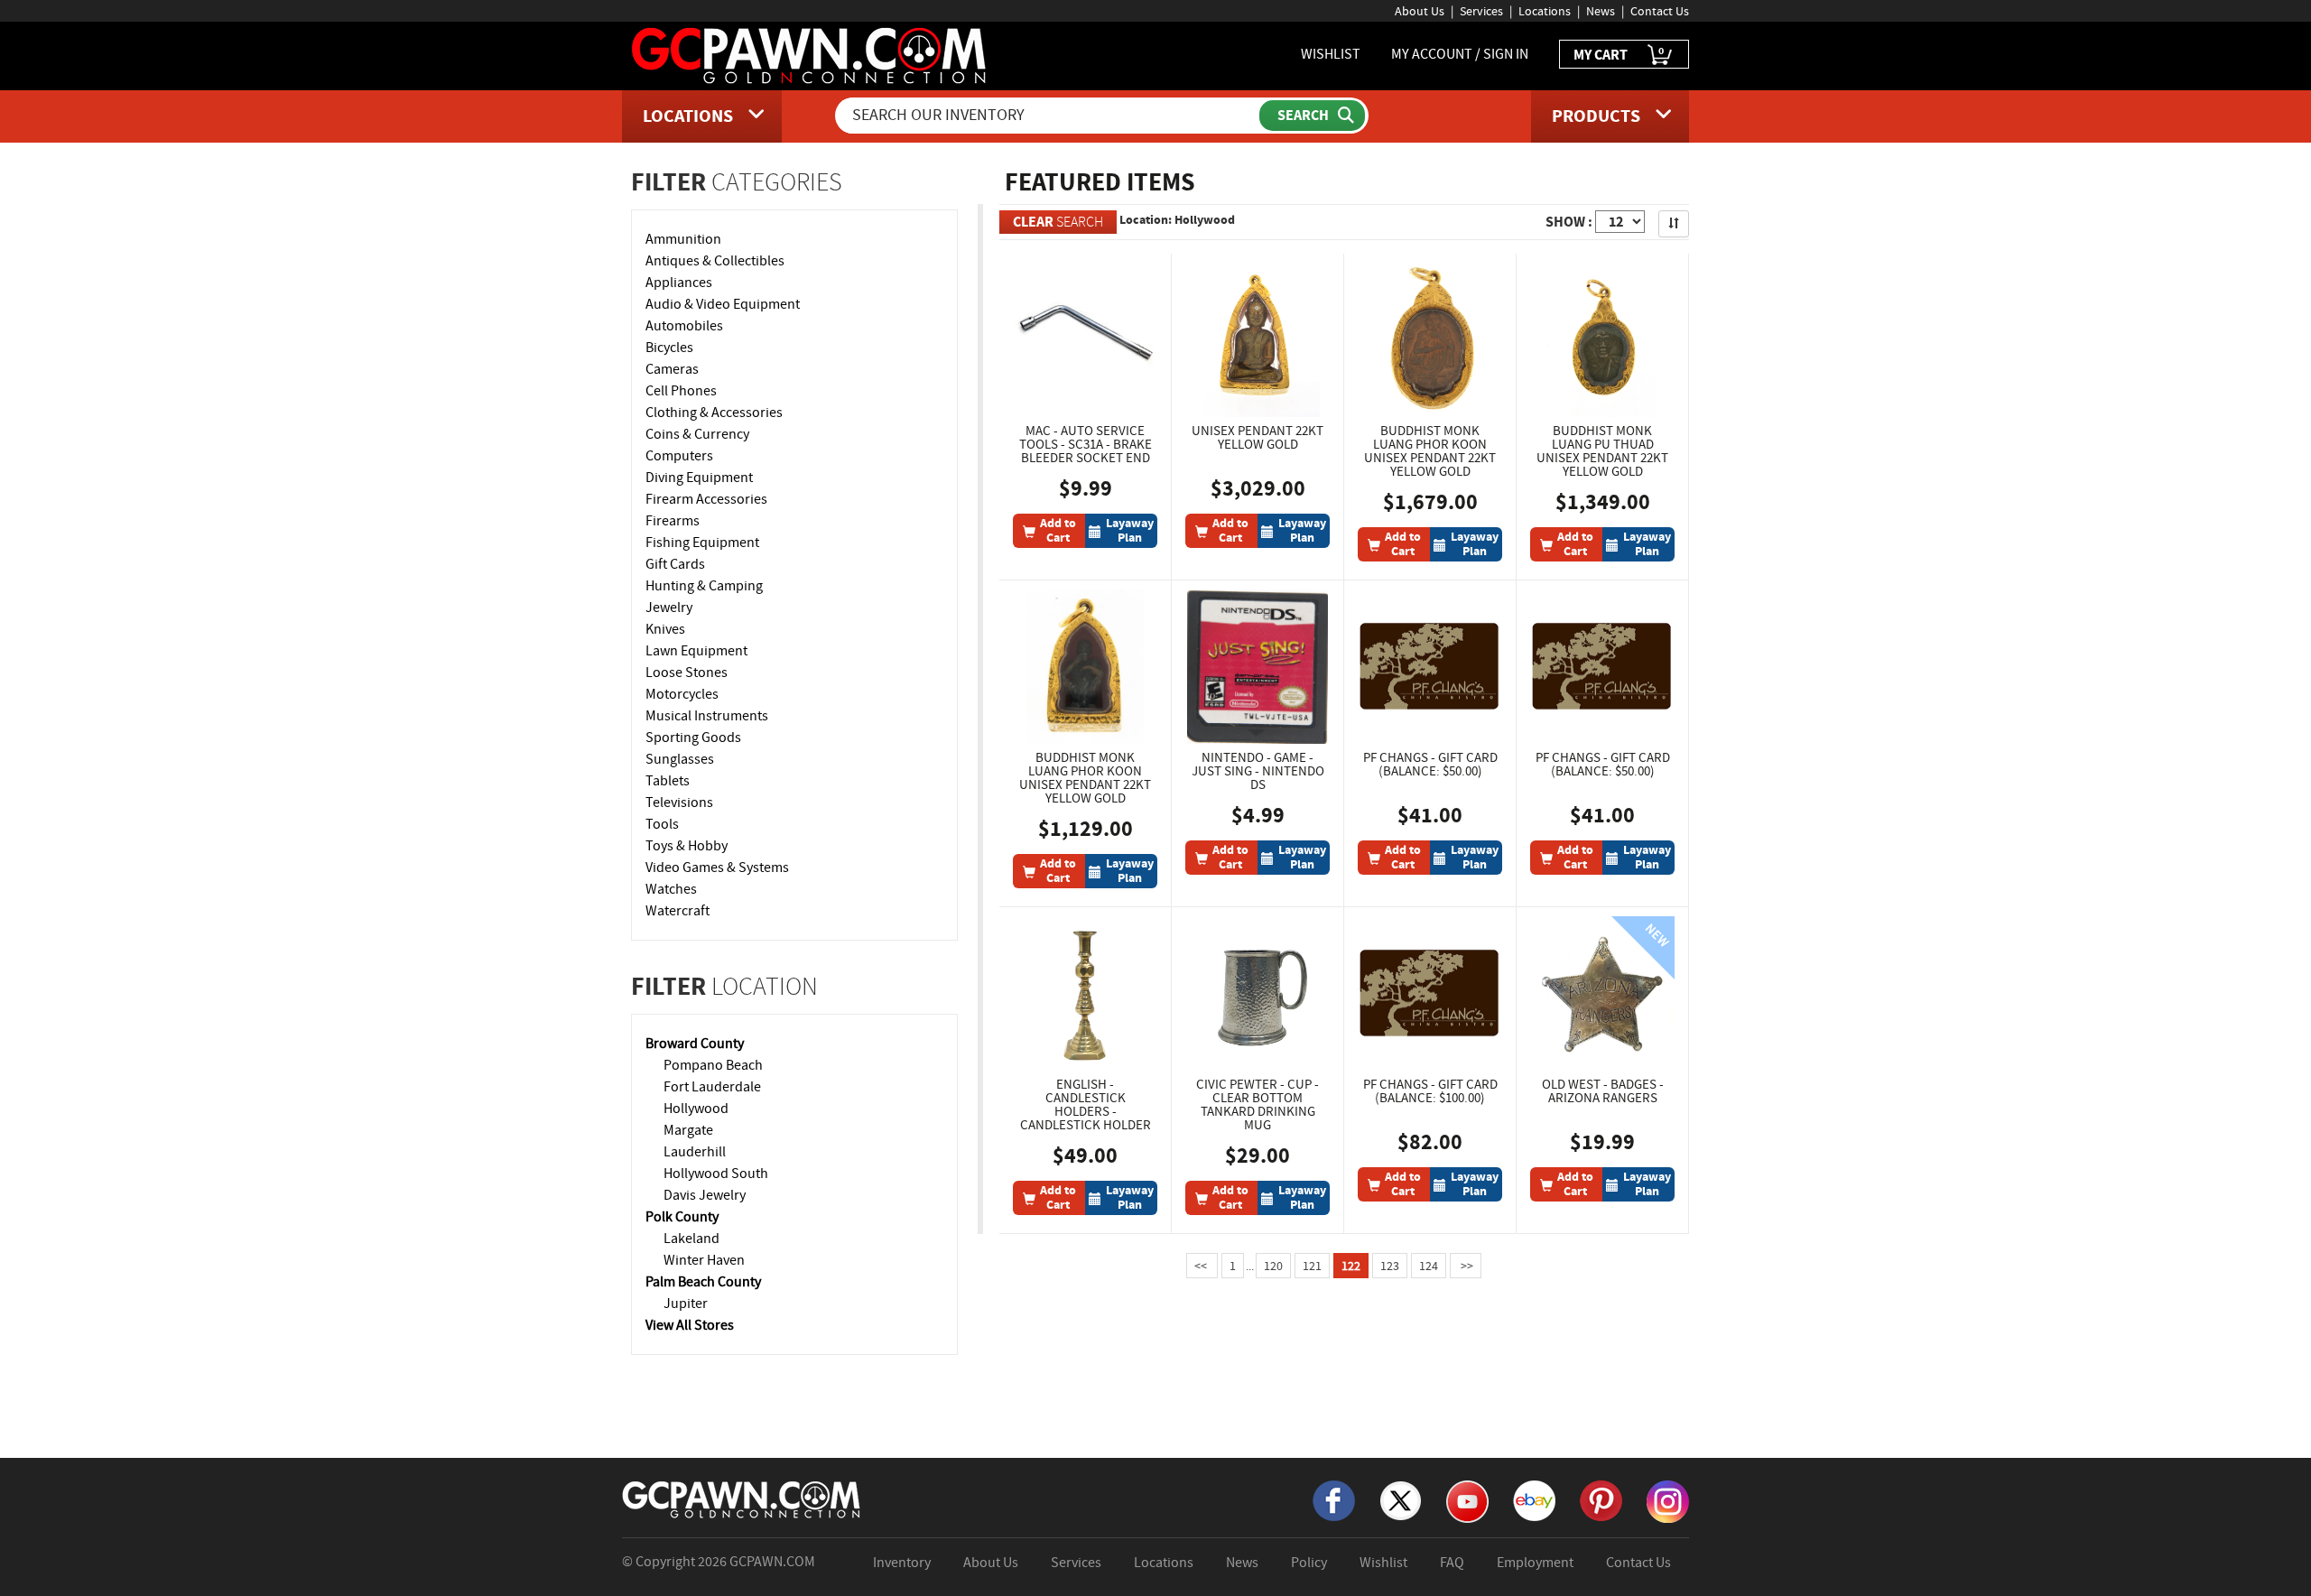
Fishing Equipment (702, 543)
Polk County (682, 1217)
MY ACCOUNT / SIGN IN (1460, 54)
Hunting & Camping (704, 586)
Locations (1545, 11)
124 (1429, 1266)
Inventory (902, 1563)
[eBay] (1534, 1499)
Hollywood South (716, 1174)
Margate (688, 1130)
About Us (1420, 11)
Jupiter (686, 1304)
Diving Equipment (699, 478)
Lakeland (691, 1239)
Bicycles (669, 348)
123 (1390, 1266)
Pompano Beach (713, 1065)
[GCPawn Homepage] (810, 54)
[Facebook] (1334, 1499)
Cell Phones (681, 391)
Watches (671, 889)
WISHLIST (1331, 54)
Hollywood (696, 1109)
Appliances (679, 283)
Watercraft (678, 911)
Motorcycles (682, 694)
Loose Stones (687, 673)
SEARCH (1058, 222)
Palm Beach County (703, 1282)
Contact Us (1660, 11)
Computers (679, 456)
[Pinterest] (1601, 1499)
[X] (1401, 1499)
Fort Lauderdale (712, 1087)
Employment (1535, 1563)
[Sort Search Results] (1674, 224)
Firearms (673, 521)
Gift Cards (675, 564)
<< (1202, 1266)
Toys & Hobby (687, 846)
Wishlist (1383, 1563)
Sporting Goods (693, 738)
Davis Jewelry (705, 1195)
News (1601, 11)
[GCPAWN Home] (742, 1499)
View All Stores (690, 1325)
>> (1466, 1266)
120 (1273, 1266)
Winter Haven (704, 1260)
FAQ (1452, 1563)
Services (1481, 11)
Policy (1309, 1563)
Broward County (695, 1044)
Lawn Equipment (696, 651)
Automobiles (684, 326)
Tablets (668, 781)
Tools (662, 824)
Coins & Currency (697, 434)
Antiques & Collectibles (715, 261)
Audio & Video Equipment (723, 304)
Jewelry (669, 608)
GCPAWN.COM (772, 1562)
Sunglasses (680, 759)
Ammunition (683, 239)
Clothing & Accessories (714, 413)
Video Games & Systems (717, 868)
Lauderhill (695, 1152)
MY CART (1619, 54)
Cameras (672, 369)
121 (1312, 1266)
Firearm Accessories (706, 499)
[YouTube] (1467, 1500)
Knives (665, 629)
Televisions (679, 803)
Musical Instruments (707, 716)
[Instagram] (1668, 1500)
